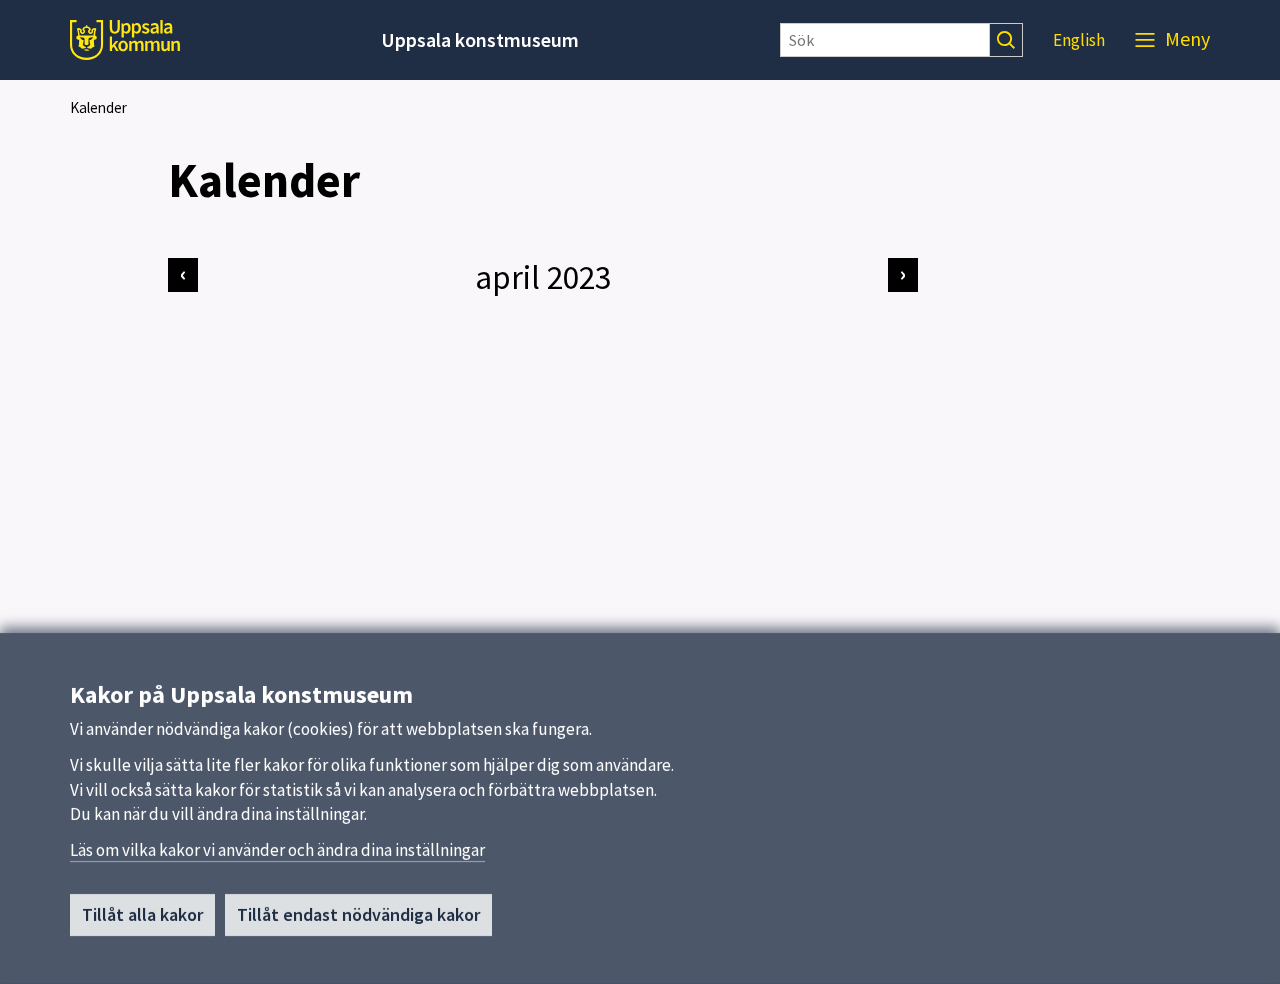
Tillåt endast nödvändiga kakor (358, 914)
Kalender (98, 107)
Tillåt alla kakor (142, 914)
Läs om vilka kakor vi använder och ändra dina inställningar (277, 850)
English (1079, 40)
